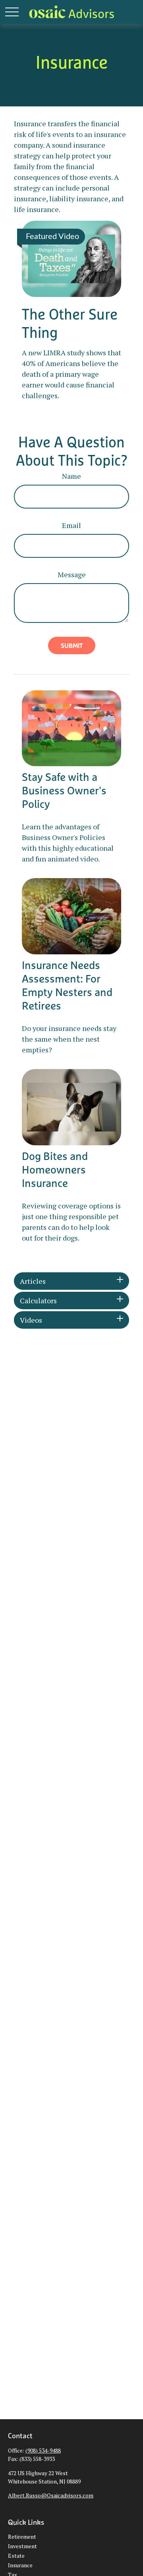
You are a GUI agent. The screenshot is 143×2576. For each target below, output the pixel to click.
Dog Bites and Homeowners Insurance (55, 1170)
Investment (22, 2546)
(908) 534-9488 (43, 2450)
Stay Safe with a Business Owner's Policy (64, 790)
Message (72, 574)
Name (71, 476)
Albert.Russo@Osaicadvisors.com (51, 2495)
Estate (16, 2556)
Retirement (22, 2537)
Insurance (20, 2565)
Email (71, 525)
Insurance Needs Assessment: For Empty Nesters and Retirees (67, 985)
